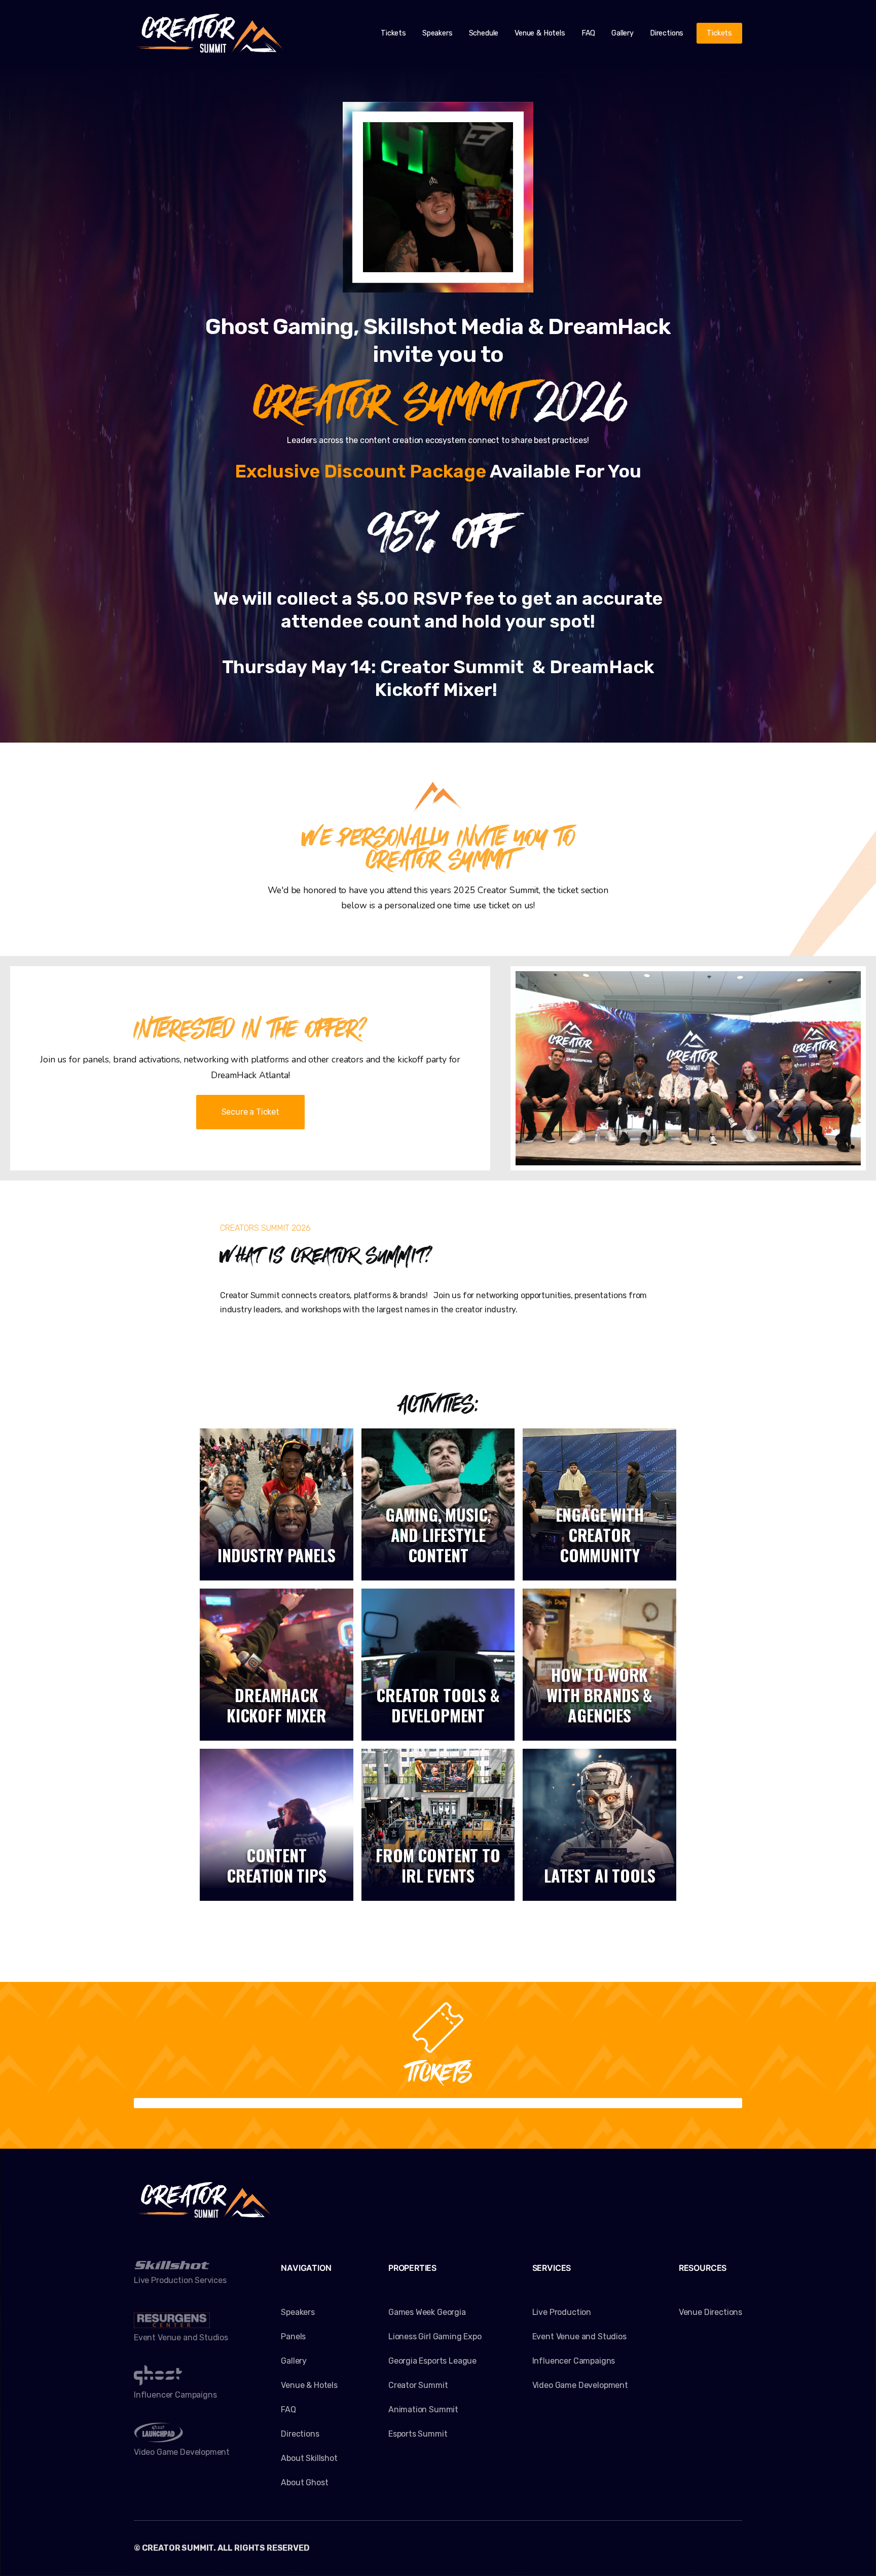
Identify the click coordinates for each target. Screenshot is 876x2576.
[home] (210, 33)
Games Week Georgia (427, 2312)
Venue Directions (710, 2312)
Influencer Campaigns (574, 2361)
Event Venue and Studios (579, 2336)
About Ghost (304, 2482)
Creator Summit (418, 2385)
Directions (667, 33)
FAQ (588, 33)
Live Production (562, 2312)
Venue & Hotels (540, 33)
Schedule (484, 33)
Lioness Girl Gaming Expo (435, 2336)
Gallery (623, 33)
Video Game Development (580, 2385)
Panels (293, 2336)
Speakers (437, 33)
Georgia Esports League (432, 2361)
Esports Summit (418, 2434)
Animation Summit (423, 2409)
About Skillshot (309, 2458)
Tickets (393, 33)
